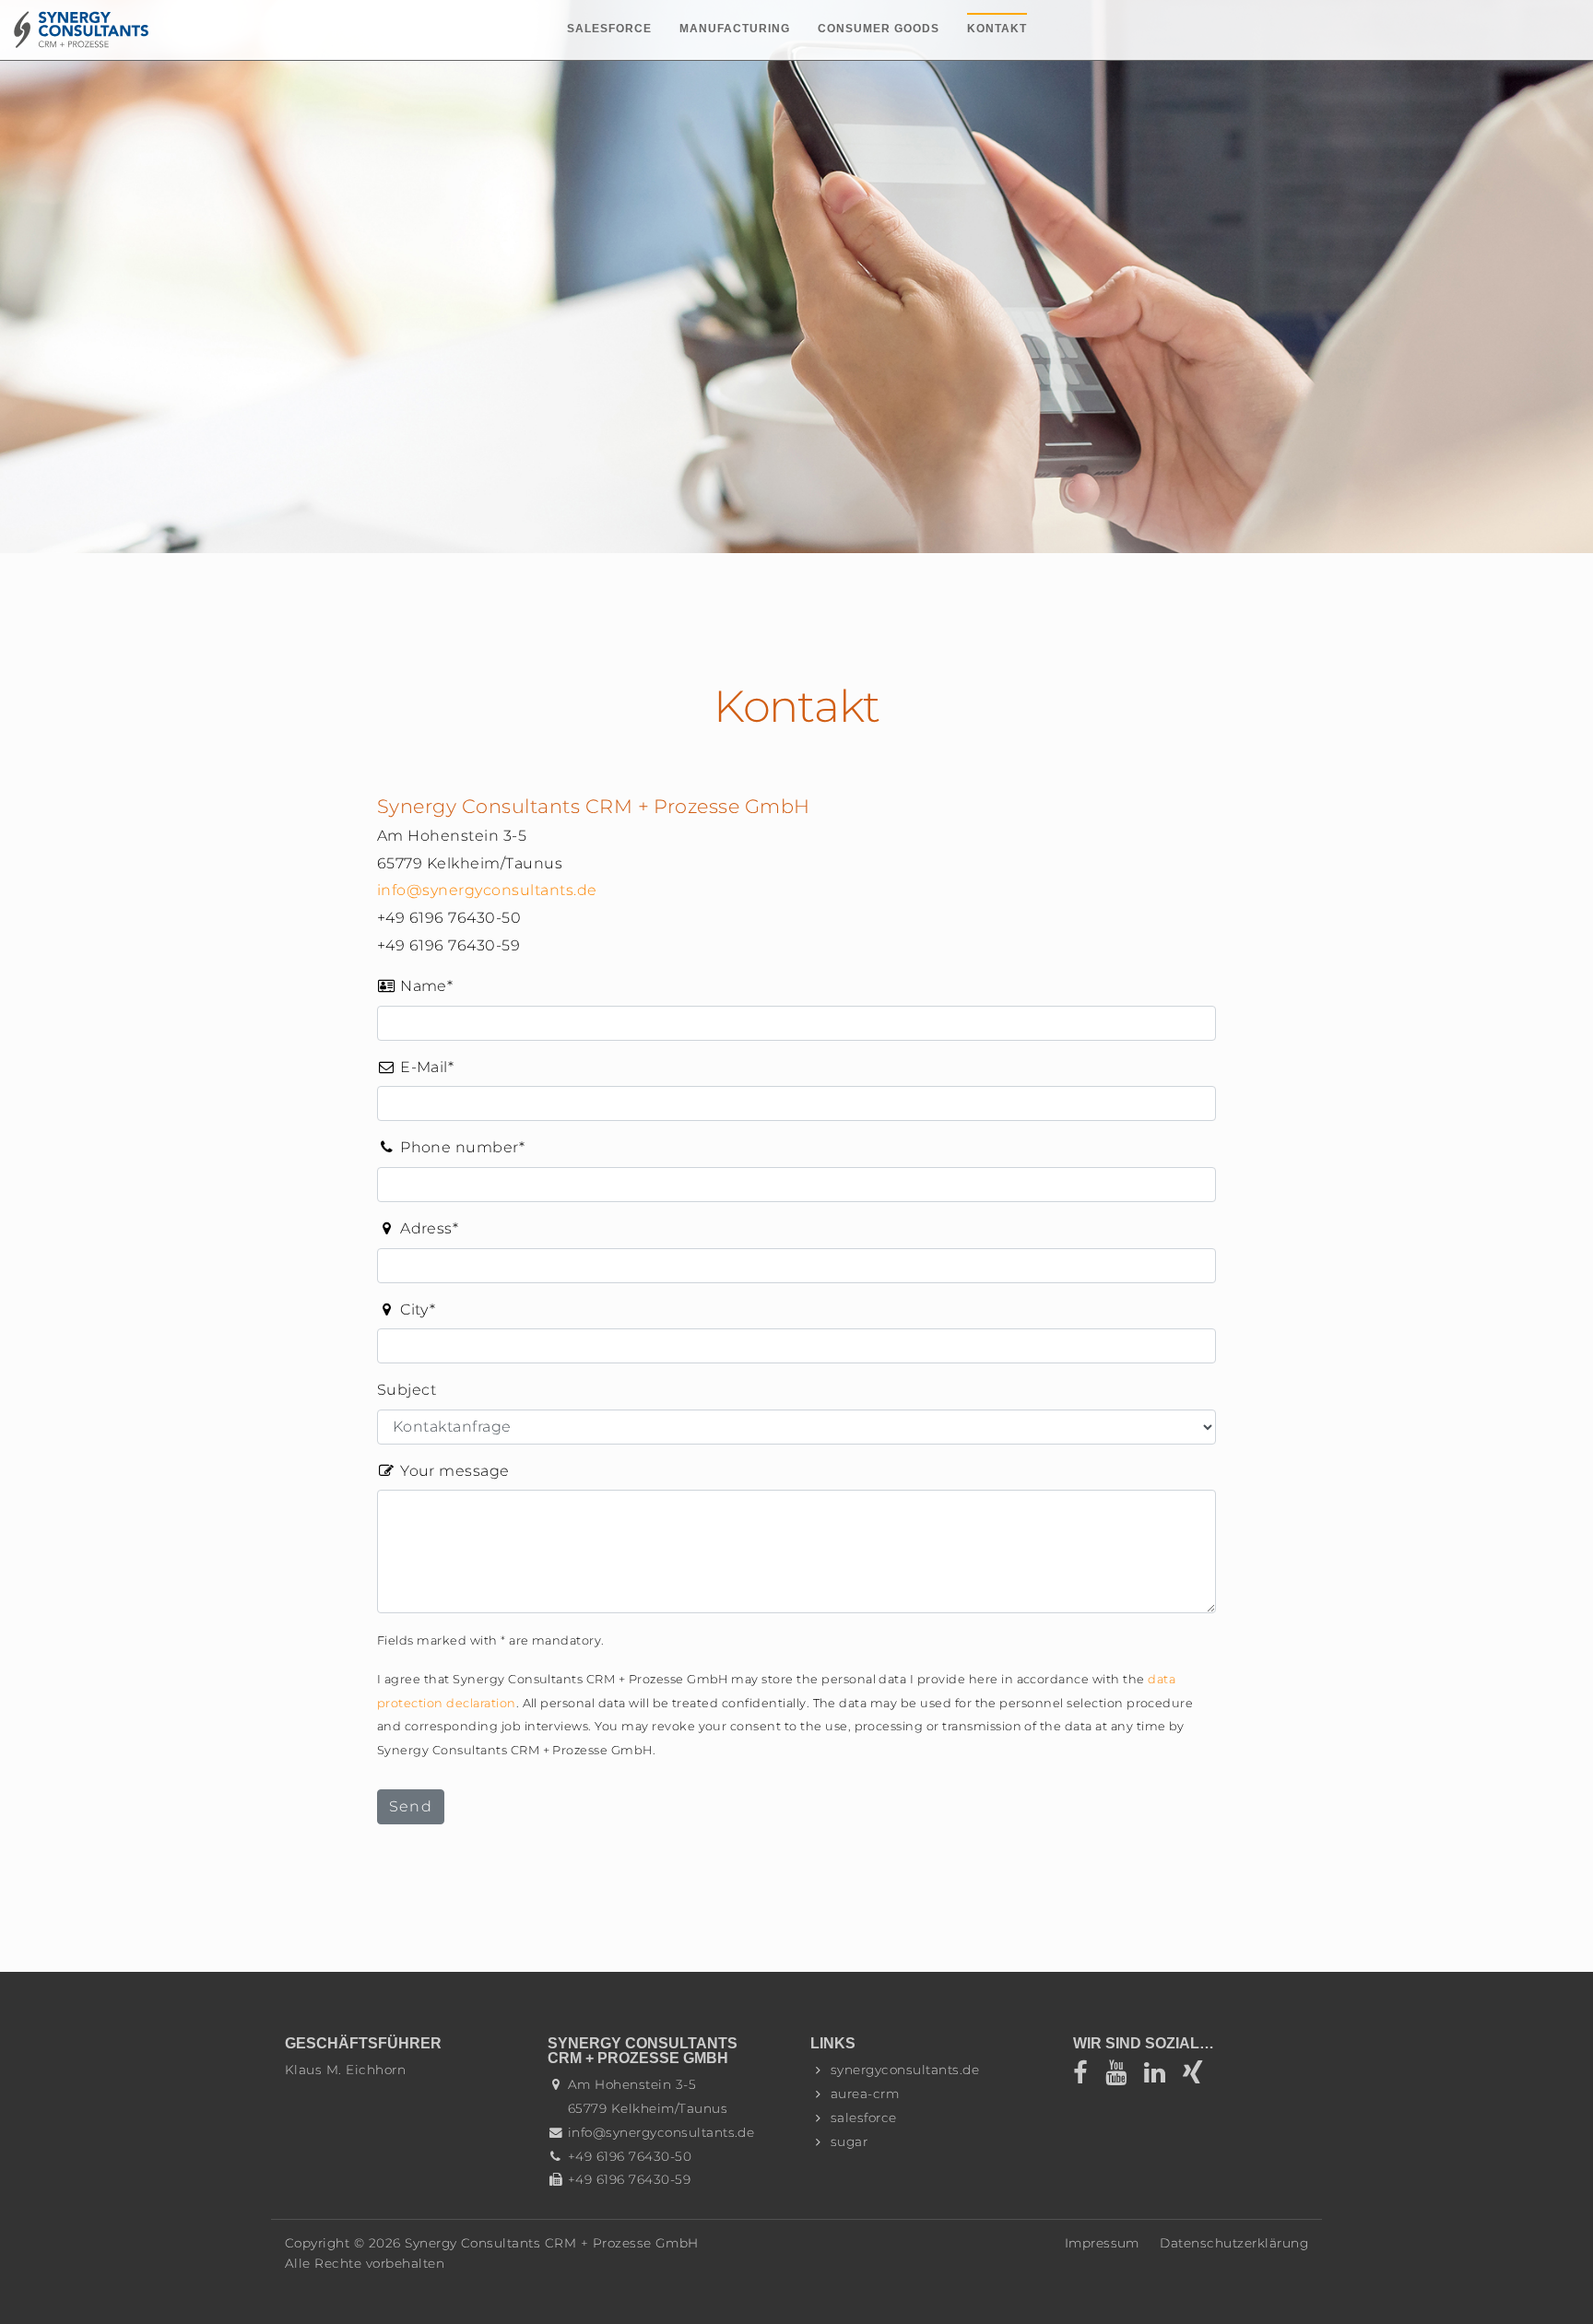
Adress (418, 1230)
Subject (407, 1390)
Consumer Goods (879, 29)
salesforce (864, 2118)
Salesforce (609, 29)
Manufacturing (735, 29)
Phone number (451, 1149)
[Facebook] (1089, 2077)
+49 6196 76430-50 (630, 2156)
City (406, 1311)
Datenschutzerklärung (1234, 2243)
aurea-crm (865, 2094)
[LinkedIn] (1161, 2077)
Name (415, 987)
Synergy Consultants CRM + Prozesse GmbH (552, 2243)
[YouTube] (1122, 2077)
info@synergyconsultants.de (487, 890)
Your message (453, 1471)
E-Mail (415, 1068)
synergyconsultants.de (905, 2070)
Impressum (1102, 2243)
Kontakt (997, 29)
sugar (849, 2141)
